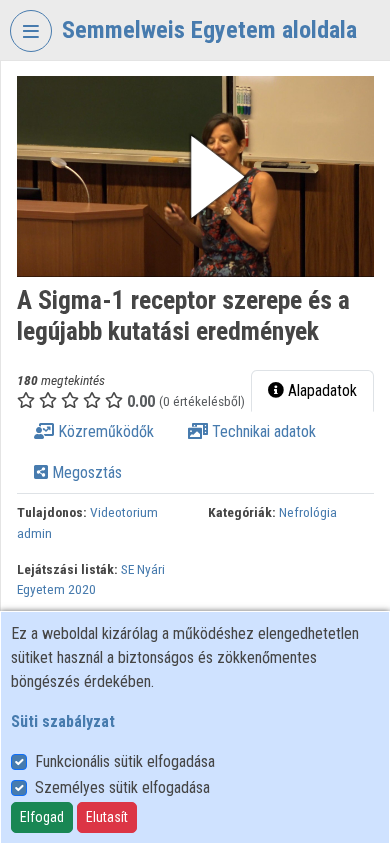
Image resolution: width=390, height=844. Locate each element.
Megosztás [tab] (85, 472)
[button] (195, 176)
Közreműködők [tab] (104, 431)
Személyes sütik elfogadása (122, 787)
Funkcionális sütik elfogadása (125, 761)
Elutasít (107, 817)
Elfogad (42, 817)
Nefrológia (308, 512)
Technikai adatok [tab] (262, 431)
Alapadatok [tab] (320, 390)
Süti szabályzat (63, 721)
